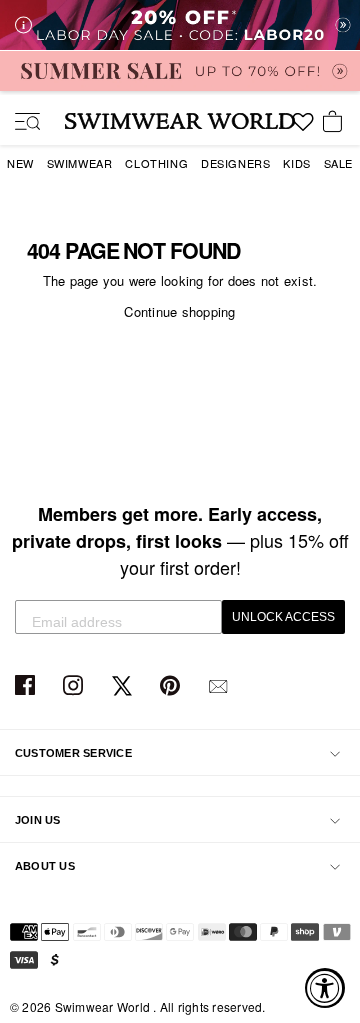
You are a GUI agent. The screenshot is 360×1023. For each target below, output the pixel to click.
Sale (338, 163)
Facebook (27, 686)
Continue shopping (179, 311)
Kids (296, 163)
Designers (235, 163)
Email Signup (220, 686)
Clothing (156, 163)
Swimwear (80, 163)
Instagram (75, 686)
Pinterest (172, 686)
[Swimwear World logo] (180, 121)
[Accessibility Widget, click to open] (325, 988)
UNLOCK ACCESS (283, 617)
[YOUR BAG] (336, 123)
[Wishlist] (303, 129)
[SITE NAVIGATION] (20, 123)
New (20, 163)
